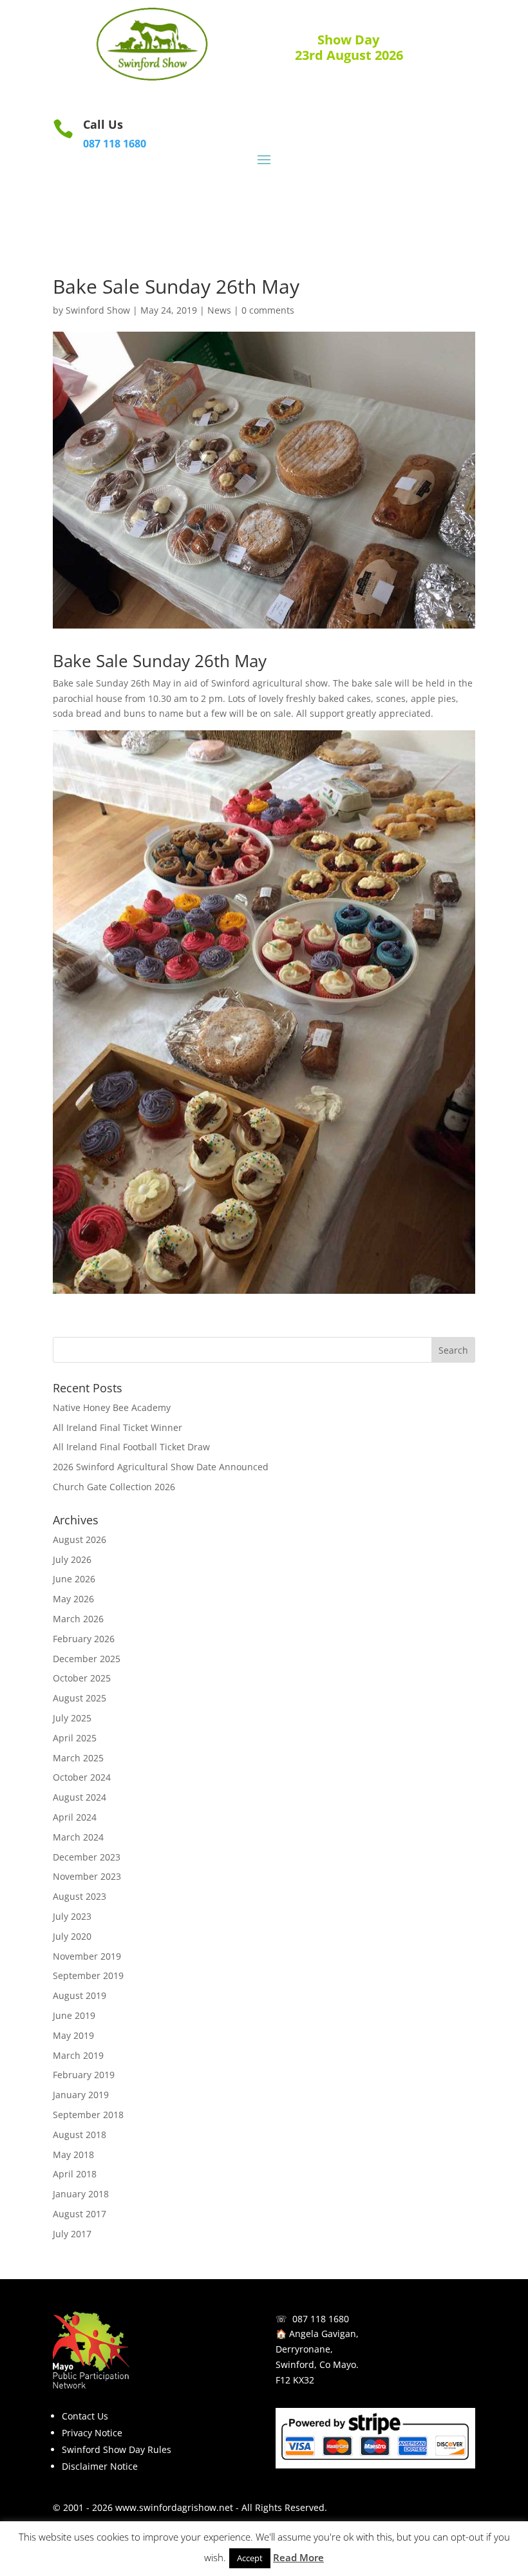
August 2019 (80, 1995)
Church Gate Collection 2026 (114, 1487)
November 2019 (87, 1956)
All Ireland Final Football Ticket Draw (131, 1447)
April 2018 (75, 2174)
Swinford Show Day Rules (117, 2449)
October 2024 (82, 1777)
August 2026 (80, 1539)
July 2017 (72, 2234)
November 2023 (87, 1876)
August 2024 (80, 1797)
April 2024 (75, 1817)
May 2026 (73, 1599)
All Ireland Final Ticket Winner (118, 1427)
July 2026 (72, 1559)
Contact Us (85, 2416)
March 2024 (78, 1837)
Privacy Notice (92, 2433)
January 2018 (81, 2194)
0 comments (268, 310)
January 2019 (81, 2095)
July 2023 (72, 1916)
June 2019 (74, 2015)
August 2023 (80, 1896)
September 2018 (88, 2115)
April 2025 (75, 1738)
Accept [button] (250, 2558)
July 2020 (72, 1936)
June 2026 (74, 1579)
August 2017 (80, 2214)
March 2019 (78, 2055)
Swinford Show (98, 310)
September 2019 (88, 1975)
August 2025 (80, 1698)
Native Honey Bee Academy (112, 1407)
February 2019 (84, 2075)
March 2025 (78, 1758)
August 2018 (80, 2135)
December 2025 (87, 1659)
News (219, 310)
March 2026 (78, 1619)
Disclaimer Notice (100, 2466)
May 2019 (73, 2035)
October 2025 (82, 1678)
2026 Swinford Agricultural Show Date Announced (161, 1467)
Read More (298, 2557)
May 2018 (73, 2155)
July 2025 (72, 1718)
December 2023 (87, 1857)
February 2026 (84, 1639)
